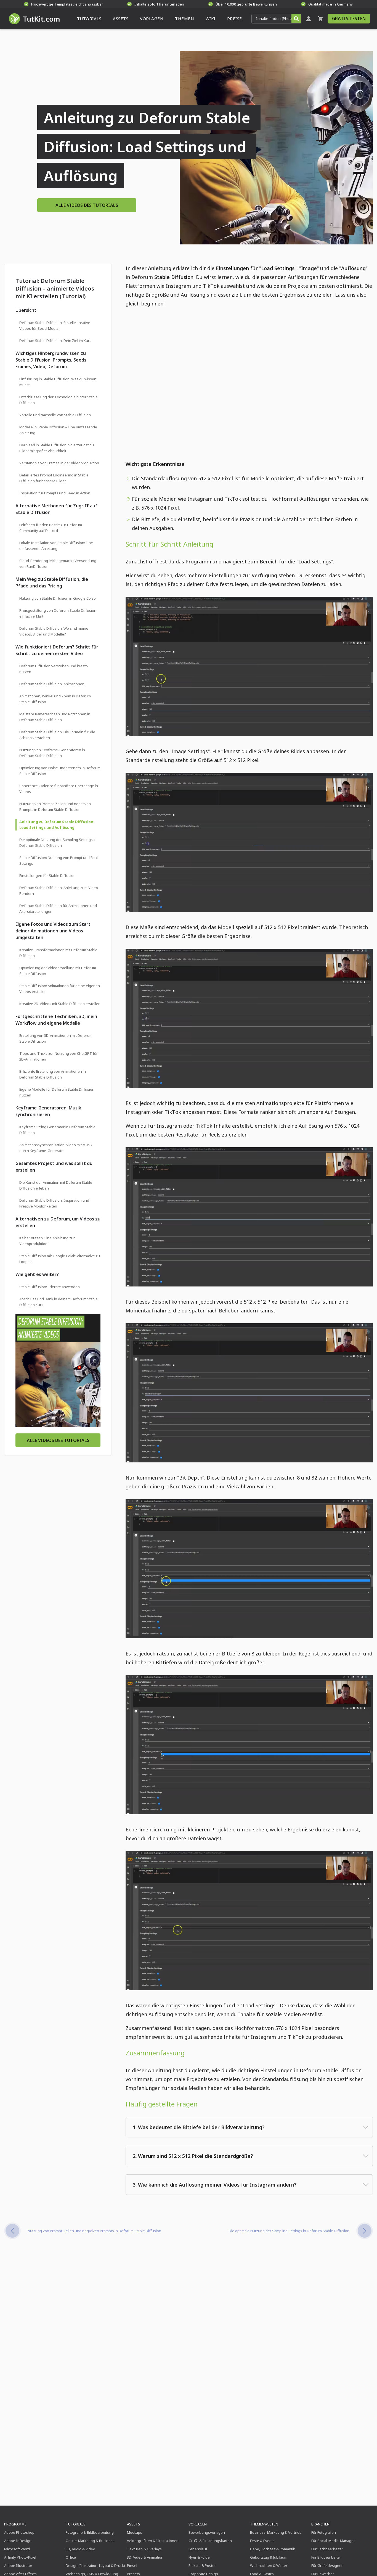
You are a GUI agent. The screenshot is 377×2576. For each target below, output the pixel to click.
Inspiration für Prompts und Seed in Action (55, 493)
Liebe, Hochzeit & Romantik (273, 2549)
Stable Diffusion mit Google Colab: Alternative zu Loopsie (60, 1259)
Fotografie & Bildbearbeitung (90, 2532)
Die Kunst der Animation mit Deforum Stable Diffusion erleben (56, 1185)
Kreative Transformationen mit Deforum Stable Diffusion (58, 953)
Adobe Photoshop (19, 2532)
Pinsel (132, 2566)
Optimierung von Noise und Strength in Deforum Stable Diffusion (60, 771)
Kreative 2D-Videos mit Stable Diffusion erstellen (60, 1004)
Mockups (135, 2532)
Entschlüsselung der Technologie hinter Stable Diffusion (59, 400)
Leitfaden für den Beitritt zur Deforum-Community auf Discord (51, 528)
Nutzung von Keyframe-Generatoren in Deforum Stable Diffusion (52, 753)
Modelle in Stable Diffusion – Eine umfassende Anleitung (58, 430)
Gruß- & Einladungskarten (210, 2541)
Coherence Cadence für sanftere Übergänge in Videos (59, 789)
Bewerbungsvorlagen (207, 2532)
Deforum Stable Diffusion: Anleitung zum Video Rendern (59, 891)
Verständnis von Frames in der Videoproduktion (59, 463)
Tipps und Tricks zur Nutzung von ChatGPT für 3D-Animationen (59, 1056)
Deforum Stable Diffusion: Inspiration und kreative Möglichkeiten (54, 1203)
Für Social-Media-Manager (333, 2541)
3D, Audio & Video (80, 2549)
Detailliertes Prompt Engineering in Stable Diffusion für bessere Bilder (54, 478)
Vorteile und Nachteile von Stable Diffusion (55, 415)
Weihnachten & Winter (269, 2566)
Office (71, 2557)
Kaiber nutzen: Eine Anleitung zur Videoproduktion (47, 1241)
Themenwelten (264, 2524)
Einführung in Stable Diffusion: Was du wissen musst (58, 382)
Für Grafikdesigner (327, 2566)
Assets (134, 2524)
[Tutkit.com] (34, 19)
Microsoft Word (17, 2549)
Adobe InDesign (18, 2541)
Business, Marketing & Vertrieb (276, 2532)
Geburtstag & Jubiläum (269, 2557)
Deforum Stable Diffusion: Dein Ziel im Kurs (55, 341)
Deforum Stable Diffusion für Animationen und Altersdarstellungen (58, 909)
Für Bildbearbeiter (326, 2557)
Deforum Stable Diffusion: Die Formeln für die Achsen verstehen (57, 735)
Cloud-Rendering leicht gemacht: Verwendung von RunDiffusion (58, 564)
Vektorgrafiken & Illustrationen (153, 2541)
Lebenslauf (198, 2549)
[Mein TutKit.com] (309, 19)
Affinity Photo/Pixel (20, 2557)
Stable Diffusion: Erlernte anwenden (50, 1287)
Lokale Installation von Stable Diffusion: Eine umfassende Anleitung (56, 546)
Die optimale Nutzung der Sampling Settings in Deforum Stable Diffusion (58, 843)
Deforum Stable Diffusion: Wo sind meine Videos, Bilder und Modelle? (54, 631)
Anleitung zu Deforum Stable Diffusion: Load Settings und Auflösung (57, 825)
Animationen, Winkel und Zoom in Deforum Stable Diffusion (55, 699)
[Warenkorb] (320, 19)
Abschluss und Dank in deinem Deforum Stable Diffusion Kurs (59, 1302)
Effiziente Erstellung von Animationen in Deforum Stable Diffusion (53, 1074)
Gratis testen (349, 19)
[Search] (296, 19)
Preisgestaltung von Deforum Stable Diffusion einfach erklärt (58, 613)
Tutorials (76, 2524)
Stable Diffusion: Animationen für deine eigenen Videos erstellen (60, 989)
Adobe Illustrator (18, 2566)
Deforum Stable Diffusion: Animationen (52, 684)
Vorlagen (198, 2524)
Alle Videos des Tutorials (87, 205)
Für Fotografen (324, 2532)
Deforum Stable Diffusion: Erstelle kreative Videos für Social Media (55, 325)
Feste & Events (262, 2541)
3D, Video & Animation (145, 2557)
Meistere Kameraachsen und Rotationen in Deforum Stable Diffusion (55, 717)
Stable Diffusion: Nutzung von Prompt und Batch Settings (59, 860)
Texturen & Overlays (144, 2549)
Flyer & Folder (200, 2557)
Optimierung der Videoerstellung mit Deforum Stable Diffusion (58, 971)
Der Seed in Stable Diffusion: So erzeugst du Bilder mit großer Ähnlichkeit (57, 448)
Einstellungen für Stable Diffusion (47, 876)
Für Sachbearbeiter (327, 2549)
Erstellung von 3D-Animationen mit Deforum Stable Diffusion (56, 1038)
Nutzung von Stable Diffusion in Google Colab (58, 598)
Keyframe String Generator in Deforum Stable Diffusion (57, 1130)
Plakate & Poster (202, 2566)
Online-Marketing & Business (90, 2541)
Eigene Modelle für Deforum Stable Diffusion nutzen (57, 1092)
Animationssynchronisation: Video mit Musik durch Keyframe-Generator (56, 1148)
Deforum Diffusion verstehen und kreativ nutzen (54, 669)
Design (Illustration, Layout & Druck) (95, 2566)
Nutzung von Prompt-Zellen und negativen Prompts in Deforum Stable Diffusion (55, 807)
